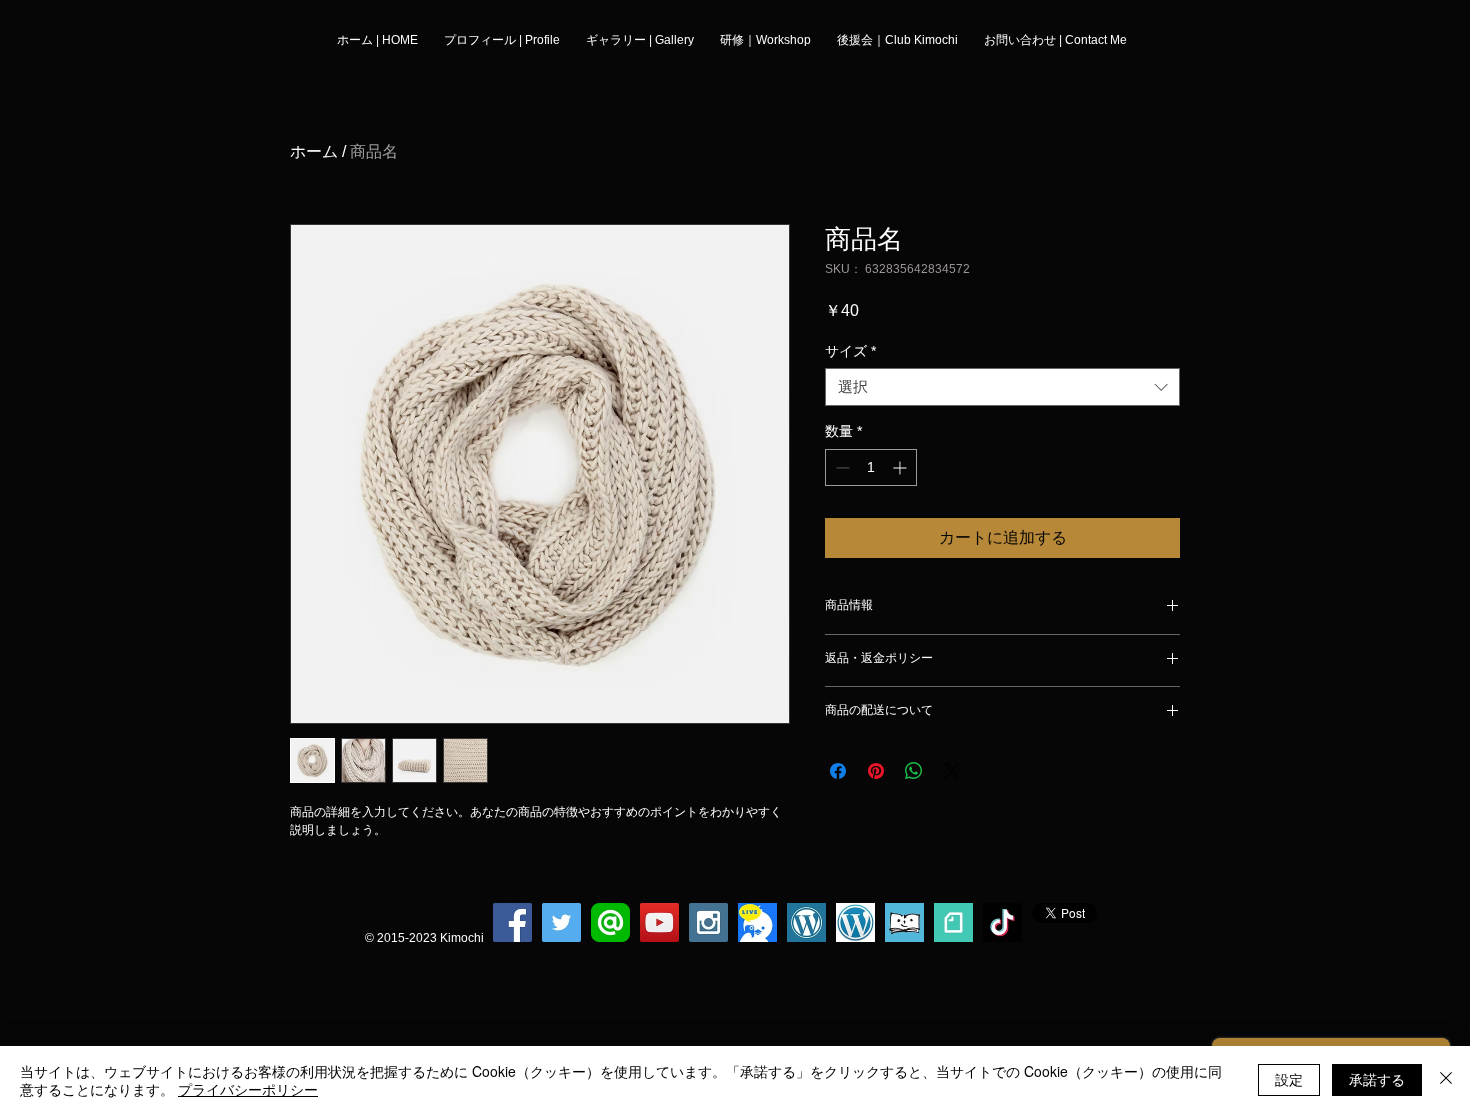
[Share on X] (952, 771)
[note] (953, 922)
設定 (1289, 1079)
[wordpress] (806, 922)
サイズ (850, 351)
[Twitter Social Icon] (561, 922)
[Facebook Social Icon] (512, 922)
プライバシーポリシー (248, 1089)
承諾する (1377, 1079)
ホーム (314, 151)
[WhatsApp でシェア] (914, 771)
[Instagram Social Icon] (708, 922)
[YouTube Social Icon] (659, 922)
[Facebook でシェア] (838, 771)
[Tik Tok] (1002, 922)
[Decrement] (840, 467)
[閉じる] (1446, 1080)
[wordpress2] (855, 922)
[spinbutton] (871, 467)
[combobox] (1002, 387)
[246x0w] (904, 922)
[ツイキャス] (757, 922)
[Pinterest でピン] (876, 771)
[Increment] (901, 467)
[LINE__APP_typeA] (610, 922)
